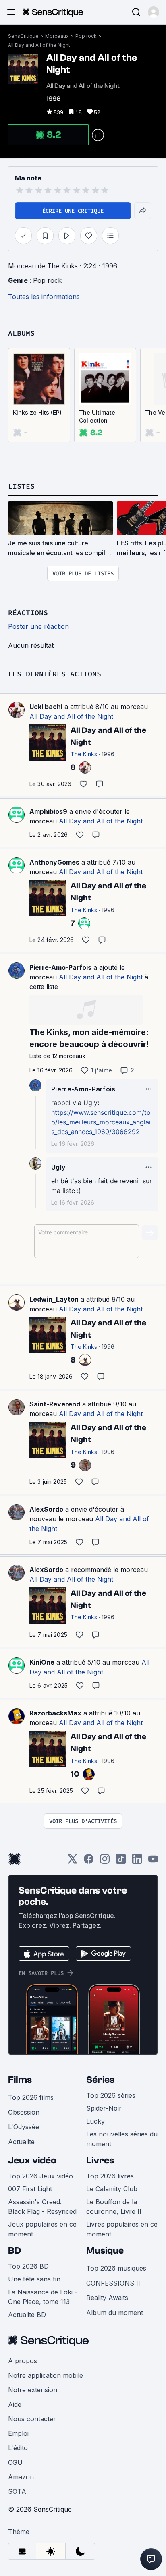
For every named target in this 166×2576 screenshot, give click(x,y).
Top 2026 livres (110, 2176)
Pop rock (86, 36)
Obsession (24, 2112)
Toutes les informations (44, 297)
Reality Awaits (107, 2298)
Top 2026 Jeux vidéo (40, 2176)
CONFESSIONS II (113, 2283)
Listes (21, 486)
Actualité (21, 2142)
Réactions (28, 613)
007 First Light (30, 2189)
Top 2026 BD (28, 2266)
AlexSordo (46, 1509)
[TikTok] (121, 1861)
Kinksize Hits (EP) (37, 412)
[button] (154, 12)
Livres (100, 2160)
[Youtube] (153, 1861)
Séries (100, 2080)
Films (20, 2080)
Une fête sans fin (34, 2279)
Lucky (95, 2121)
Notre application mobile (46, 2375)
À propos (23, 2361)
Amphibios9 (48, 811)
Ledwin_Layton (54, 1299)
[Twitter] (73, 1861)
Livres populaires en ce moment (122, 2229)
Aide (15, 2404)
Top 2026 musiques (116, 2268)
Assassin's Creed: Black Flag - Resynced (42, 2207)
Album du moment (115, 2313)
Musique (105, 2251)
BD (15, 2251)
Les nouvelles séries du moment (122, 2139)
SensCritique (23, 36)
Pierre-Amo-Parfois (60, 967)
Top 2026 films (31, 2097)
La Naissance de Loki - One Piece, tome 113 (43, 2297)
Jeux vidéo (32, 2160)
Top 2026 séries (111, 2095)
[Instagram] (105, 1861)
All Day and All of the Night (39, 45)
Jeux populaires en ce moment (42, 2229)
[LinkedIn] (137, 1861)
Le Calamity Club (112, 2189)
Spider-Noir (104, 2108)
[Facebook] (89, 1861)
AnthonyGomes (54, 862)
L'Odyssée (24, 2127)
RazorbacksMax (55, 1713)
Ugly (58, 1167)
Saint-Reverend (55, 1404)
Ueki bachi (46, 707)
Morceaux (57, 36)
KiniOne (42, 1662)
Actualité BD (27, 2315)
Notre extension (33, 2390)
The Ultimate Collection (97, 416)
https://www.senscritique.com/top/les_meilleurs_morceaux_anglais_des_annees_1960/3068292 (101, 1122)
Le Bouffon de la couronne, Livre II (114, 2207)
